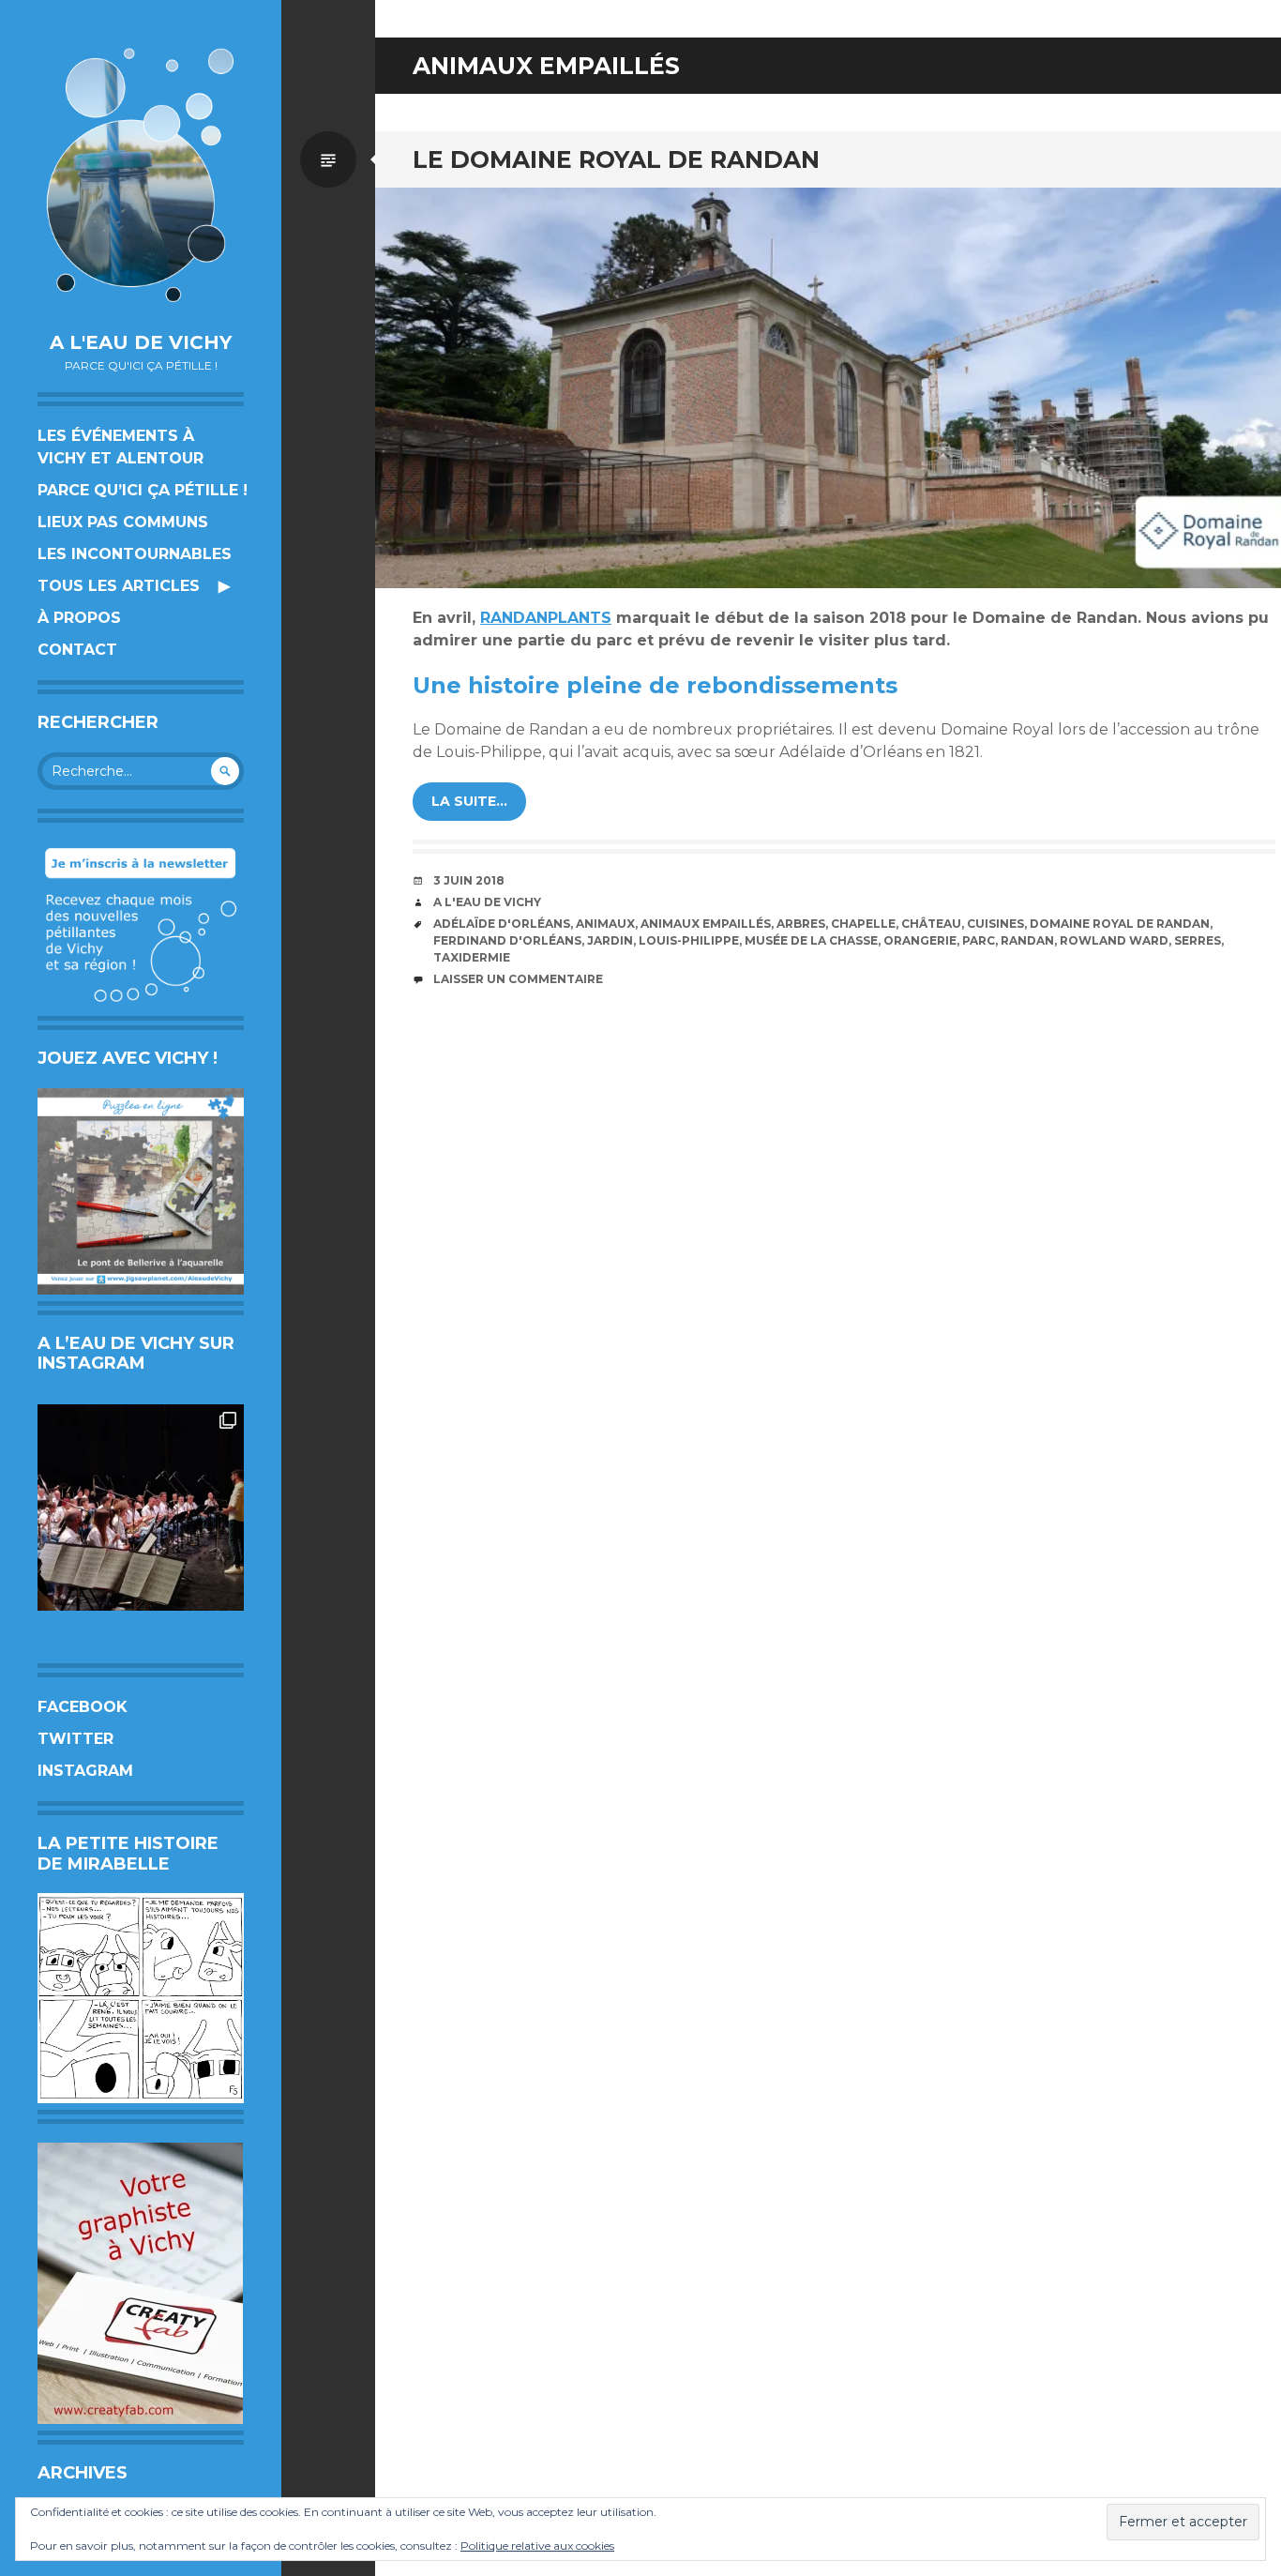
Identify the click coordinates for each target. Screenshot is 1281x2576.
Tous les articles (119, 586)
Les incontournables (135, 554)
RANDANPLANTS (546, 618)
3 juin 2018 (469, 880)
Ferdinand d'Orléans (507, 940)
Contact (77, 650)
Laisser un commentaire (518, 979)
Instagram (85, 1771)
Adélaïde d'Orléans (502, 924)
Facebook (83, 1707)
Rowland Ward (1114, 940)
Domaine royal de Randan (1120, 924)
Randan (1027, 940)
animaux (605, 924)
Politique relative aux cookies (537, 2546)
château (931, 924)
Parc (979, 940)
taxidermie (472, 957)
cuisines (995, 924)
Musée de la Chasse (811, 940)
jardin (610, 940)
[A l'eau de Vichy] (141, 175)
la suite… (469, 801)
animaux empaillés (706, 924)
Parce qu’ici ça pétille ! (143, 490)
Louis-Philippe (689, 940)
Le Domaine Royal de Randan (616, 159)
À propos (79, 618)
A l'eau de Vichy (141, 342)
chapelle (863, 924)
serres (1198, 940)
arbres (801, 924)
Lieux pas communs (123, 522)
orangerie (920, 940)
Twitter (75, 1739)
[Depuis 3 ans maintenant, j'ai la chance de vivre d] (141, 1508)
